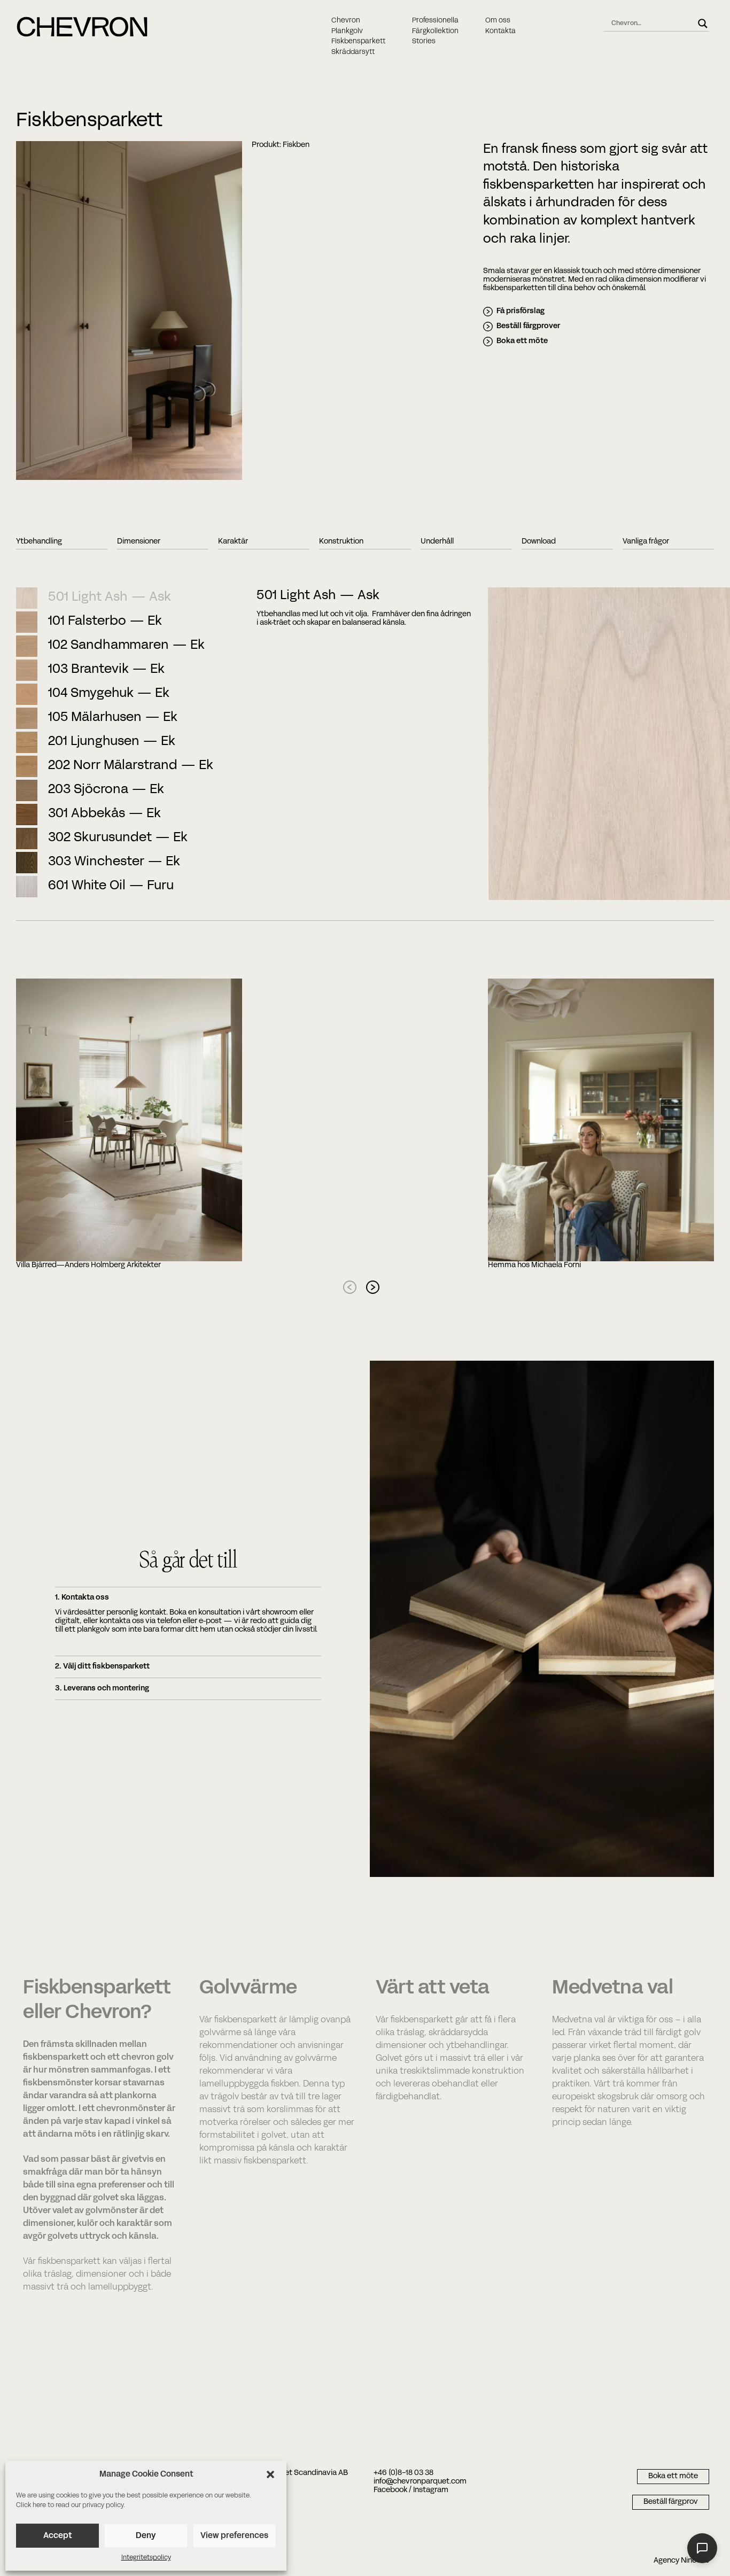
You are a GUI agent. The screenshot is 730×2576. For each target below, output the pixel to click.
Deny (146, 2536)
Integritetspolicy (146, 2558)
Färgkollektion (435, 32)
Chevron (346, 21)
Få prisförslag (521, 311)
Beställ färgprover (528, 326)
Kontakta (500, 32)
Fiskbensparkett (358, 42)
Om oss (498, 21)
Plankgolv (347, 32)
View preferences (234, 2536)
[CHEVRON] (82, 35)
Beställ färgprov (671, 2502)
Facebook (390, 2490)
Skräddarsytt (353, 52)
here (39, 2505)
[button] (270, 2474)
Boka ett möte (522, 341)
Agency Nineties (681, 2561)
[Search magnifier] (703, 24)
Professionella (435, 21)
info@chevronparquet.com (420, 2482)
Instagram (431, 2490)
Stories (424, 42)
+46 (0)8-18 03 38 (403, 2473)
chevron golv (147, 2058)
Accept (57, 2536)
